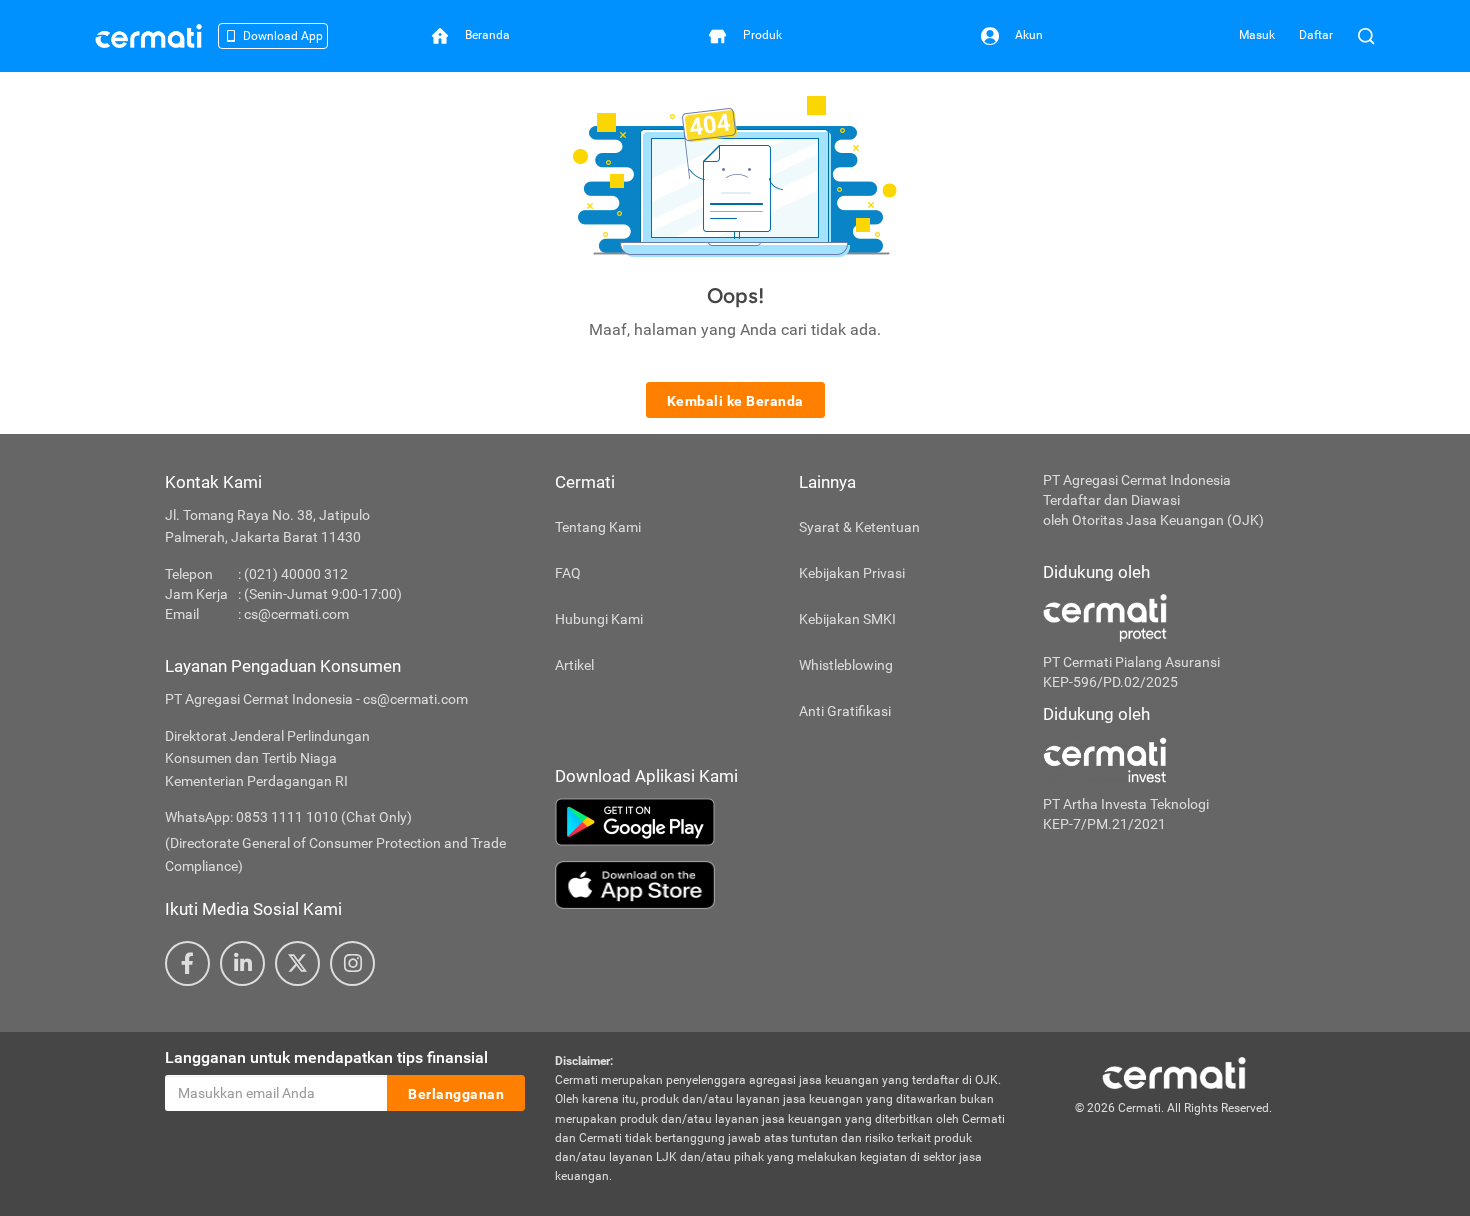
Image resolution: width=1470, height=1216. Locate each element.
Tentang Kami (598, 527)
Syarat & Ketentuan (859, 527)
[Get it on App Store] (784, 885)
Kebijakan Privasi (852, 573)
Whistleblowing (846, 665)
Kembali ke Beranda (735, 401)
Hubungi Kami (599, 619)
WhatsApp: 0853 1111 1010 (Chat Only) (288, 817)
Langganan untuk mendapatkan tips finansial (326, 1057)
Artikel (574, 665)
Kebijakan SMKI (847, 619)
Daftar (1316, 35)
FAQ (568, 573)
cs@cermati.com (296, 614)
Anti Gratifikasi (845, 711)
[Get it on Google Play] (784, 822)
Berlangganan (456, 1094)
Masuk (1257, 35)
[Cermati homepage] (1174, 1072)
